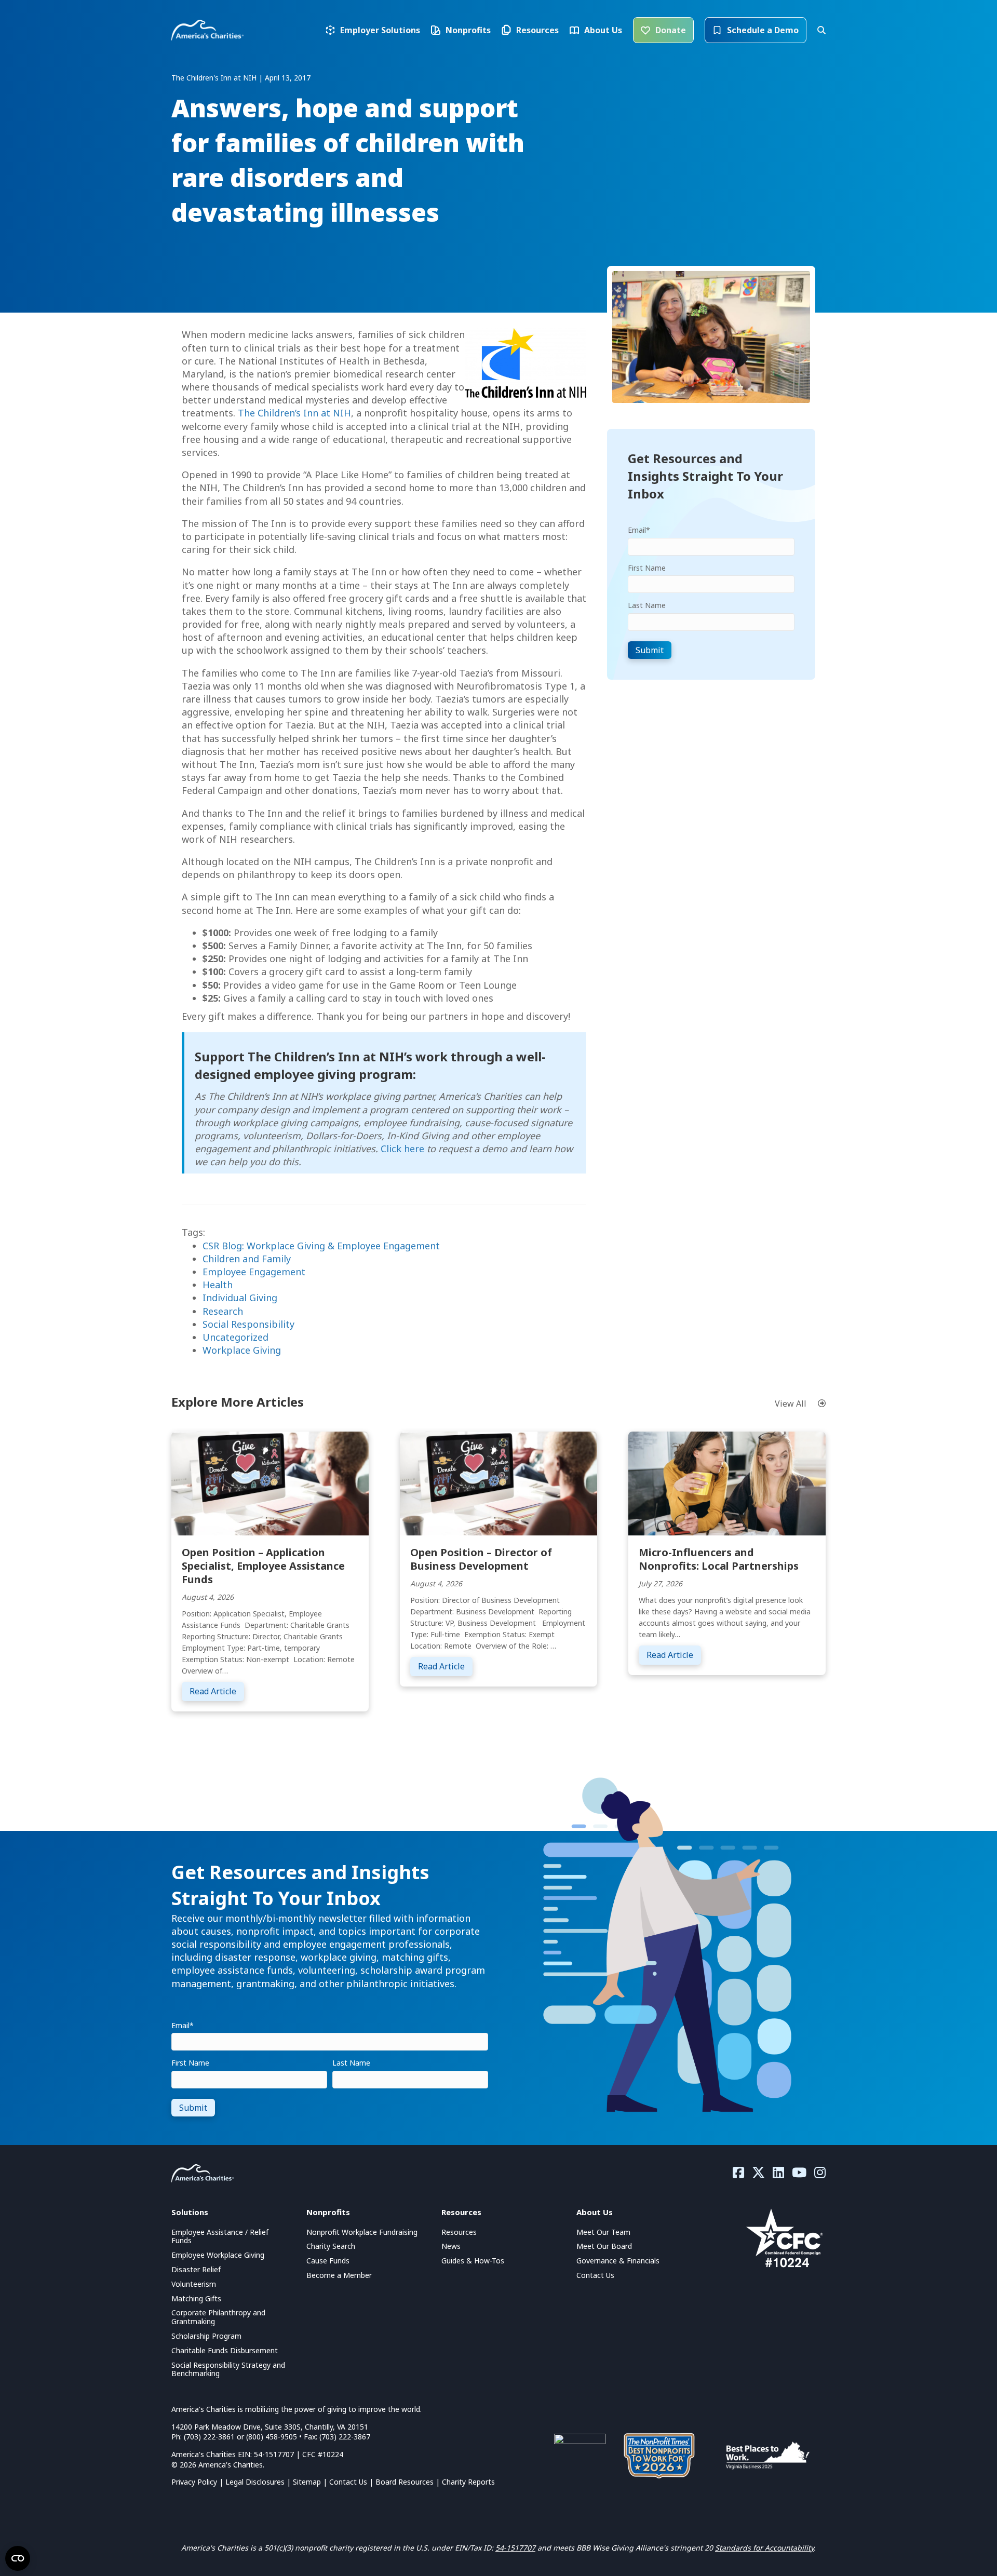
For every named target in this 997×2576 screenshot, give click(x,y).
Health (218, 1285)
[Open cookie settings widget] (18, 2558)
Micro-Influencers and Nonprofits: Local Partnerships (719, 1559)
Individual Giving (240, 1298)
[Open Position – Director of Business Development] (498, 1482)
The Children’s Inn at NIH (294, 413)
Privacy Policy (194, 2482)
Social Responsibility (248, 1324)
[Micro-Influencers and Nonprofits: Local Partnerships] (727, 1482)
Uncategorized (235, 1337)
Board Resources (405, 2482)
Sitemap (307, 2482)
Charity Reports (468, 2482)
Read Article (217, 1691)
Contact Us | (352, 2482)
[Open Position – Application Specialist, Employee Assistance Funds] (270, 1482)
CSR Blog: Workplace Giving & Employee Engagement (321, 1246)
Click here (402, 1149)
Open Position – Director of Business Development (481, 1559)
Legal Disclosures (255, 2482)
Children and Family (247, 1259)
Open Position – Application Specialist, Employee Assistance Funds (263, 1566)
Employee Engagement (254, 1272)
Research (223, 1311)
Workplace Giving (242, 1350)
